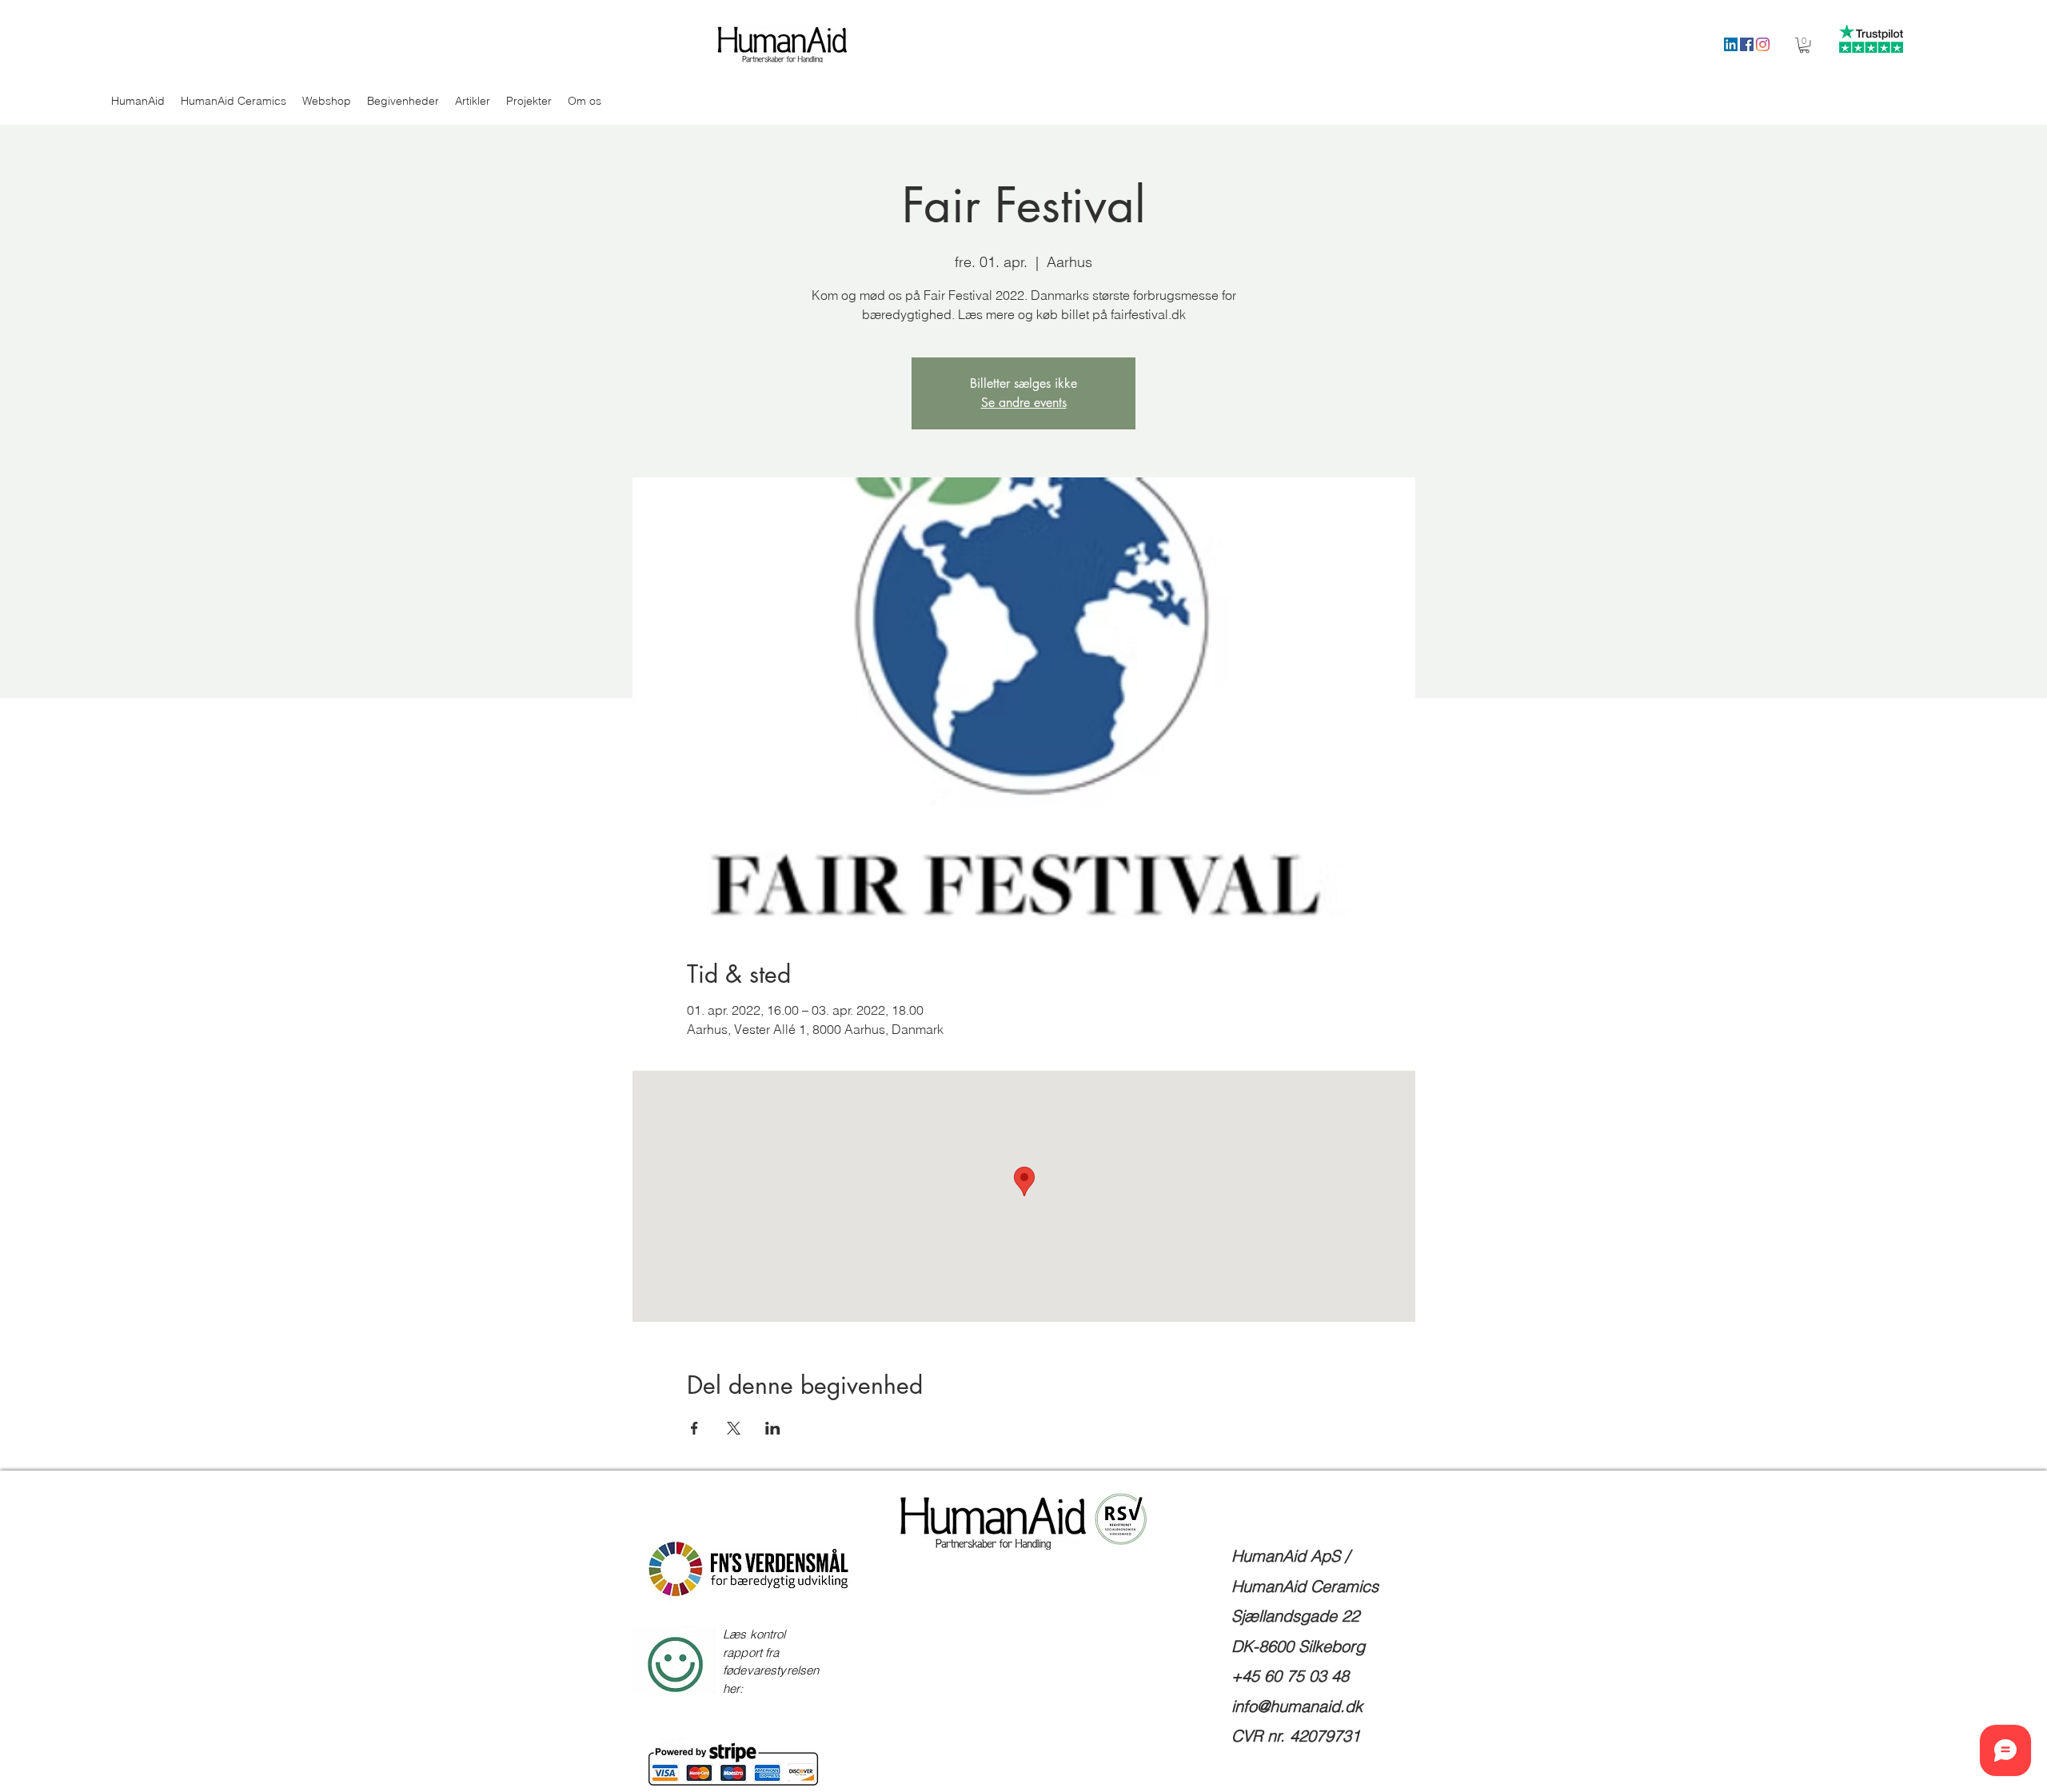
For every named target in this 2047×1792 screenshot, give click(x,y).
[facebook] (1747, 44)
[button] (1804, 45)
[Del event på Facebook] (694, 1428)
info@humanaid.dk (1297, 1706)
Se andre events (1024, 403)
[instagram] (1763, 44)
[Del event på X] (734, 1428)
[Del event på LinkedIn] (773, 1428)
